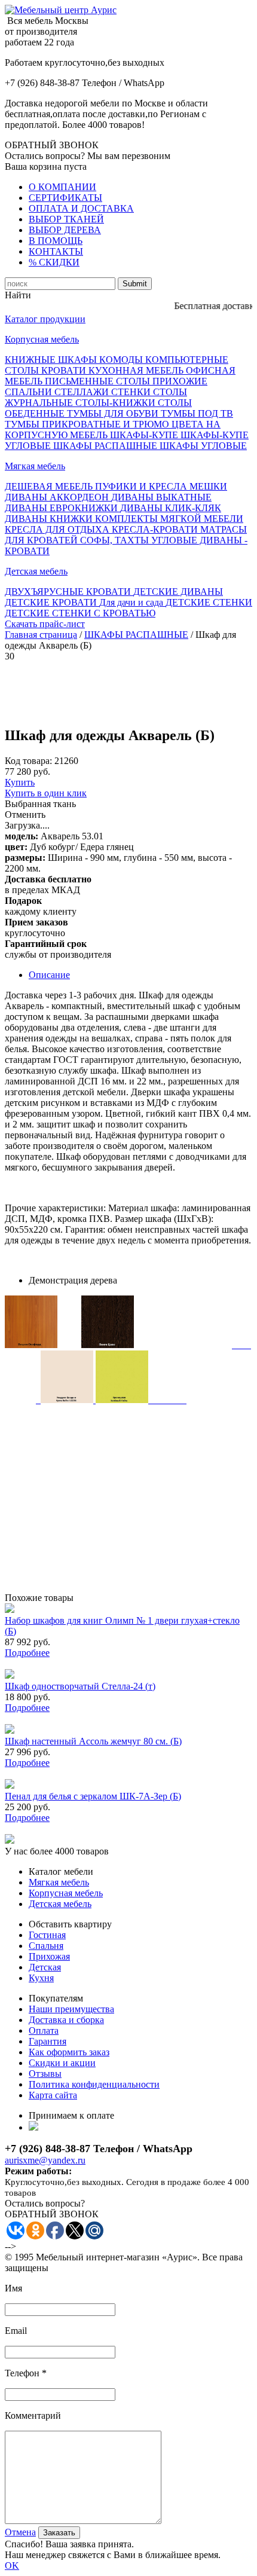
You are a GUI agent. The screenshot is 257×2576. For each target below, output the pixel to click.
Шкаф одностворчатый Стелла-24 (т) (80, 1686)
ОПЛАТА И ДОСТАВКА (81, 208)
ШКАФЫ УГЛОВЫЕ (203, 446)
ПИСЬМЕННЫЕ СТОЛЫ (99, 381)
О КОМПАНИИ (62, 187)
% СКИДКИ (54, 262)
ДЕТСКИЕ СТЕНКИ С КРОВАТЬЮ (80, 613)
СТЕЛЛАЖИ (83, 392)
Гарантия (48, 2041)
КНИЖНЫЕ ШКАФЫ (52, 360)
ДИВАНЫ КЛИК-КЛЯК (171, 508)
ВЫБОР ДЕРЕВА (65, 230)
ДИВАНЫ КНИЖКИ (50, 519)
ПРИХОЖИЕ (180, 381)
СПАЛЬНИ (30, 392)
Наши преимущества (71, 2009)
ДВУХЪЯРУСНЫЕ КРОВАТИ (69, 592)
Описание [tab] (49, 975)
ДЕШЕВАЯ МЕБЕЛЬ (50, 486)
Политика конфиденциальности (94, 2084)
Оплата (44, 2030)
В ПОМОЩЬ (56, 241)
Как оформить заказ (69, 2052)
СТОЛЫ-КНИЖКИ (117, 403)
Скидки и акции (62, 2063)
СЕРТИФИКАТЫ (65, 198)
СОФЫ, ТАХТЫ (116, 540)
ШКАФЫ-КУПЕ (145, 435)
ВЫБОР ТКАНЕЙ (66, 219)
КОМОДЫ (122, 360)
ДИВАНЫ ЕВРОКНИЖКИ (62, 508)
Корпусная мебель (42, 339)
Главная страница (41, 635)
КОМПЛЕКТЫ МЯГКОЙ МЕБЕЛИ (169, 519)
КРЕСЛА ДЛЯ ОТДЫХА (58, 529)
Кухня (41, 1978)
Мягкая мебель (35, 466)
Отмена (20, 2532)
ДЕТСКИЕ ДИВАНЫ (178, 592)
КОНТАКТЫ (56, 251)
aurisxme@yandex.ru (45, 2160)
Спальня (46, 1946)
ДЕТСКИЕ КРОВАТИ (52, 602)
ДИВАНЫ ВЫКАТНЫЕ (161, 497)
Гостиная (47, 1935)
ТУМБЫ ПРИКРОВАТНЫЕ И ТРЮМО (88, 424)
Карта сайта (53, 2095)
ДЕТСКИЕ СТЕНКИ (209, 602)
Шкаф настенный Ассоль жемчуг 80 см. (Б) (93, 1741)
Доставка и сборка (66, 2020)
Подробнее (27, 1653)
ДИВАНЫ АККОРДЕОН (58, 497)
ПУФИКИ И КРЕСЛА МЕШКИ (161, 486)
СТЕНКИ (132, 392)
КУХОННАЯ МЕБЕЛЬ (137, 370)
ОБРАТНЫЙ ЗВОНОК (52, 145)
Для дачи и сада (132, 602)
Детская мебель (36, 571)
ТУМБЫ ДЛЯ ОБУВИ (114, 413)
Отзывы (45, 2074)
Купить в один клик (46, 793)
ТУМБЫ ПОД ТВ (197, 413)
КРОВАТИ (65, 370)
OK (12, 2566)
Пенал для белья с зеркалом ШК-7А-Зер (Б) (93, 1796)
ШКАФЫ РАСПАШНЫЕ (106, 446)
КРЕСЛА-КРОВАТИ (156, 529)
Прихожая (49, 1956)
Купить (20, 782)
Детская (45, 1967)
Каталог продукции (45, 319)
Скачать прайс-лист (45, 624)
